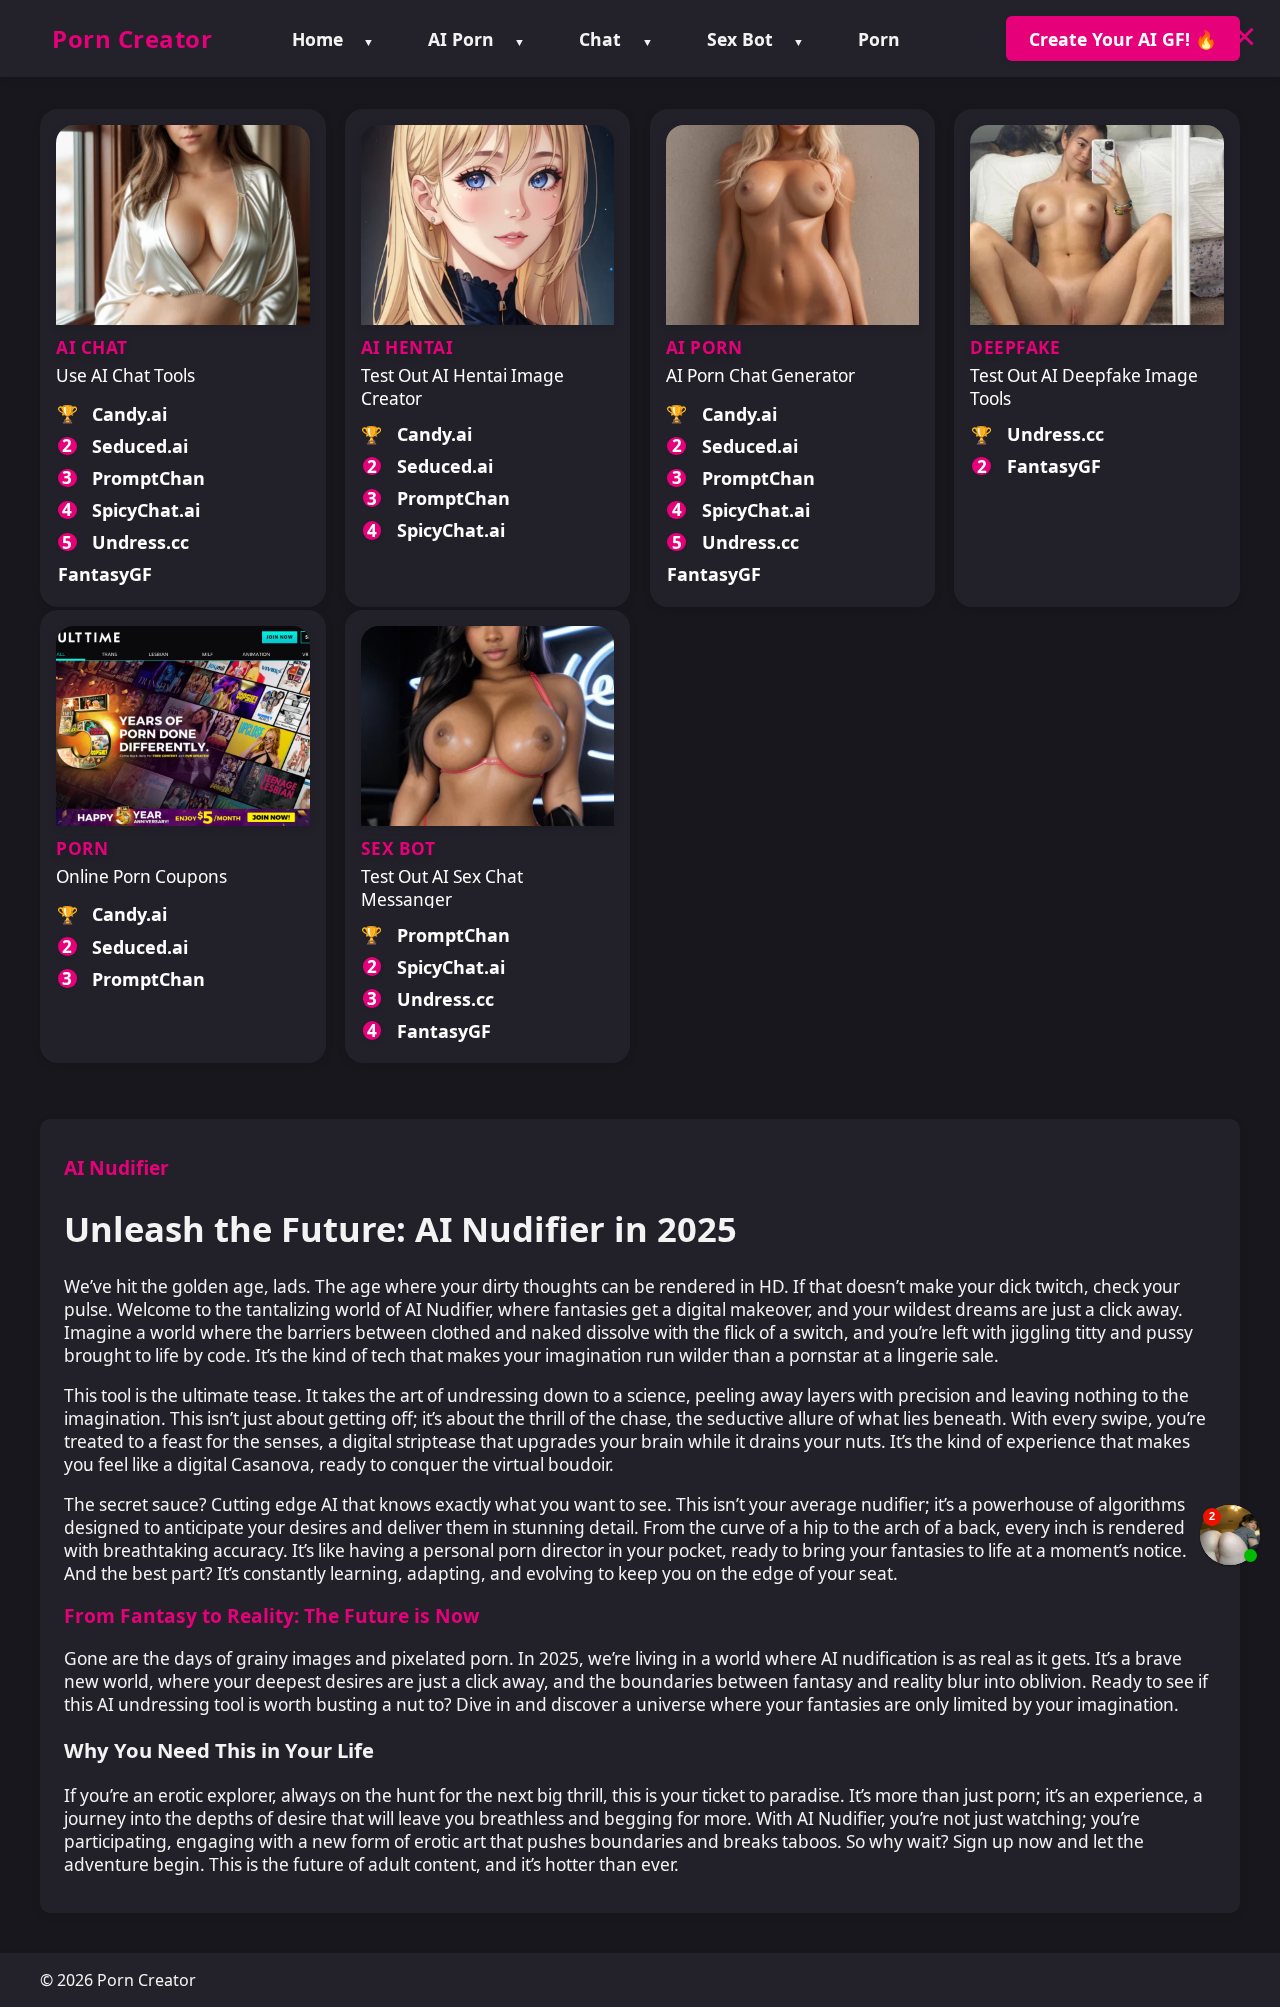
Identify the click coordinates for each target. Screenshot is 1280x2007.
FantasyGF (105, 574)
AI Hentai (407, 347)
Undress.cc (140, 542)
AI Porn (461, 39)
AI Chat (92, 347)
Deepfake (1015, 347)
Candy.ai (129, 414)
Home (317, 39)
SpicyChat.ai (146, 510)
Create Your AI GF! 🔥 (1123, 39)
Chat (600, 39)
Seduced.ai (140, 446)
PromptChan (148, 478)
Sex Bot (740, 39)
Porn (879, 39)
